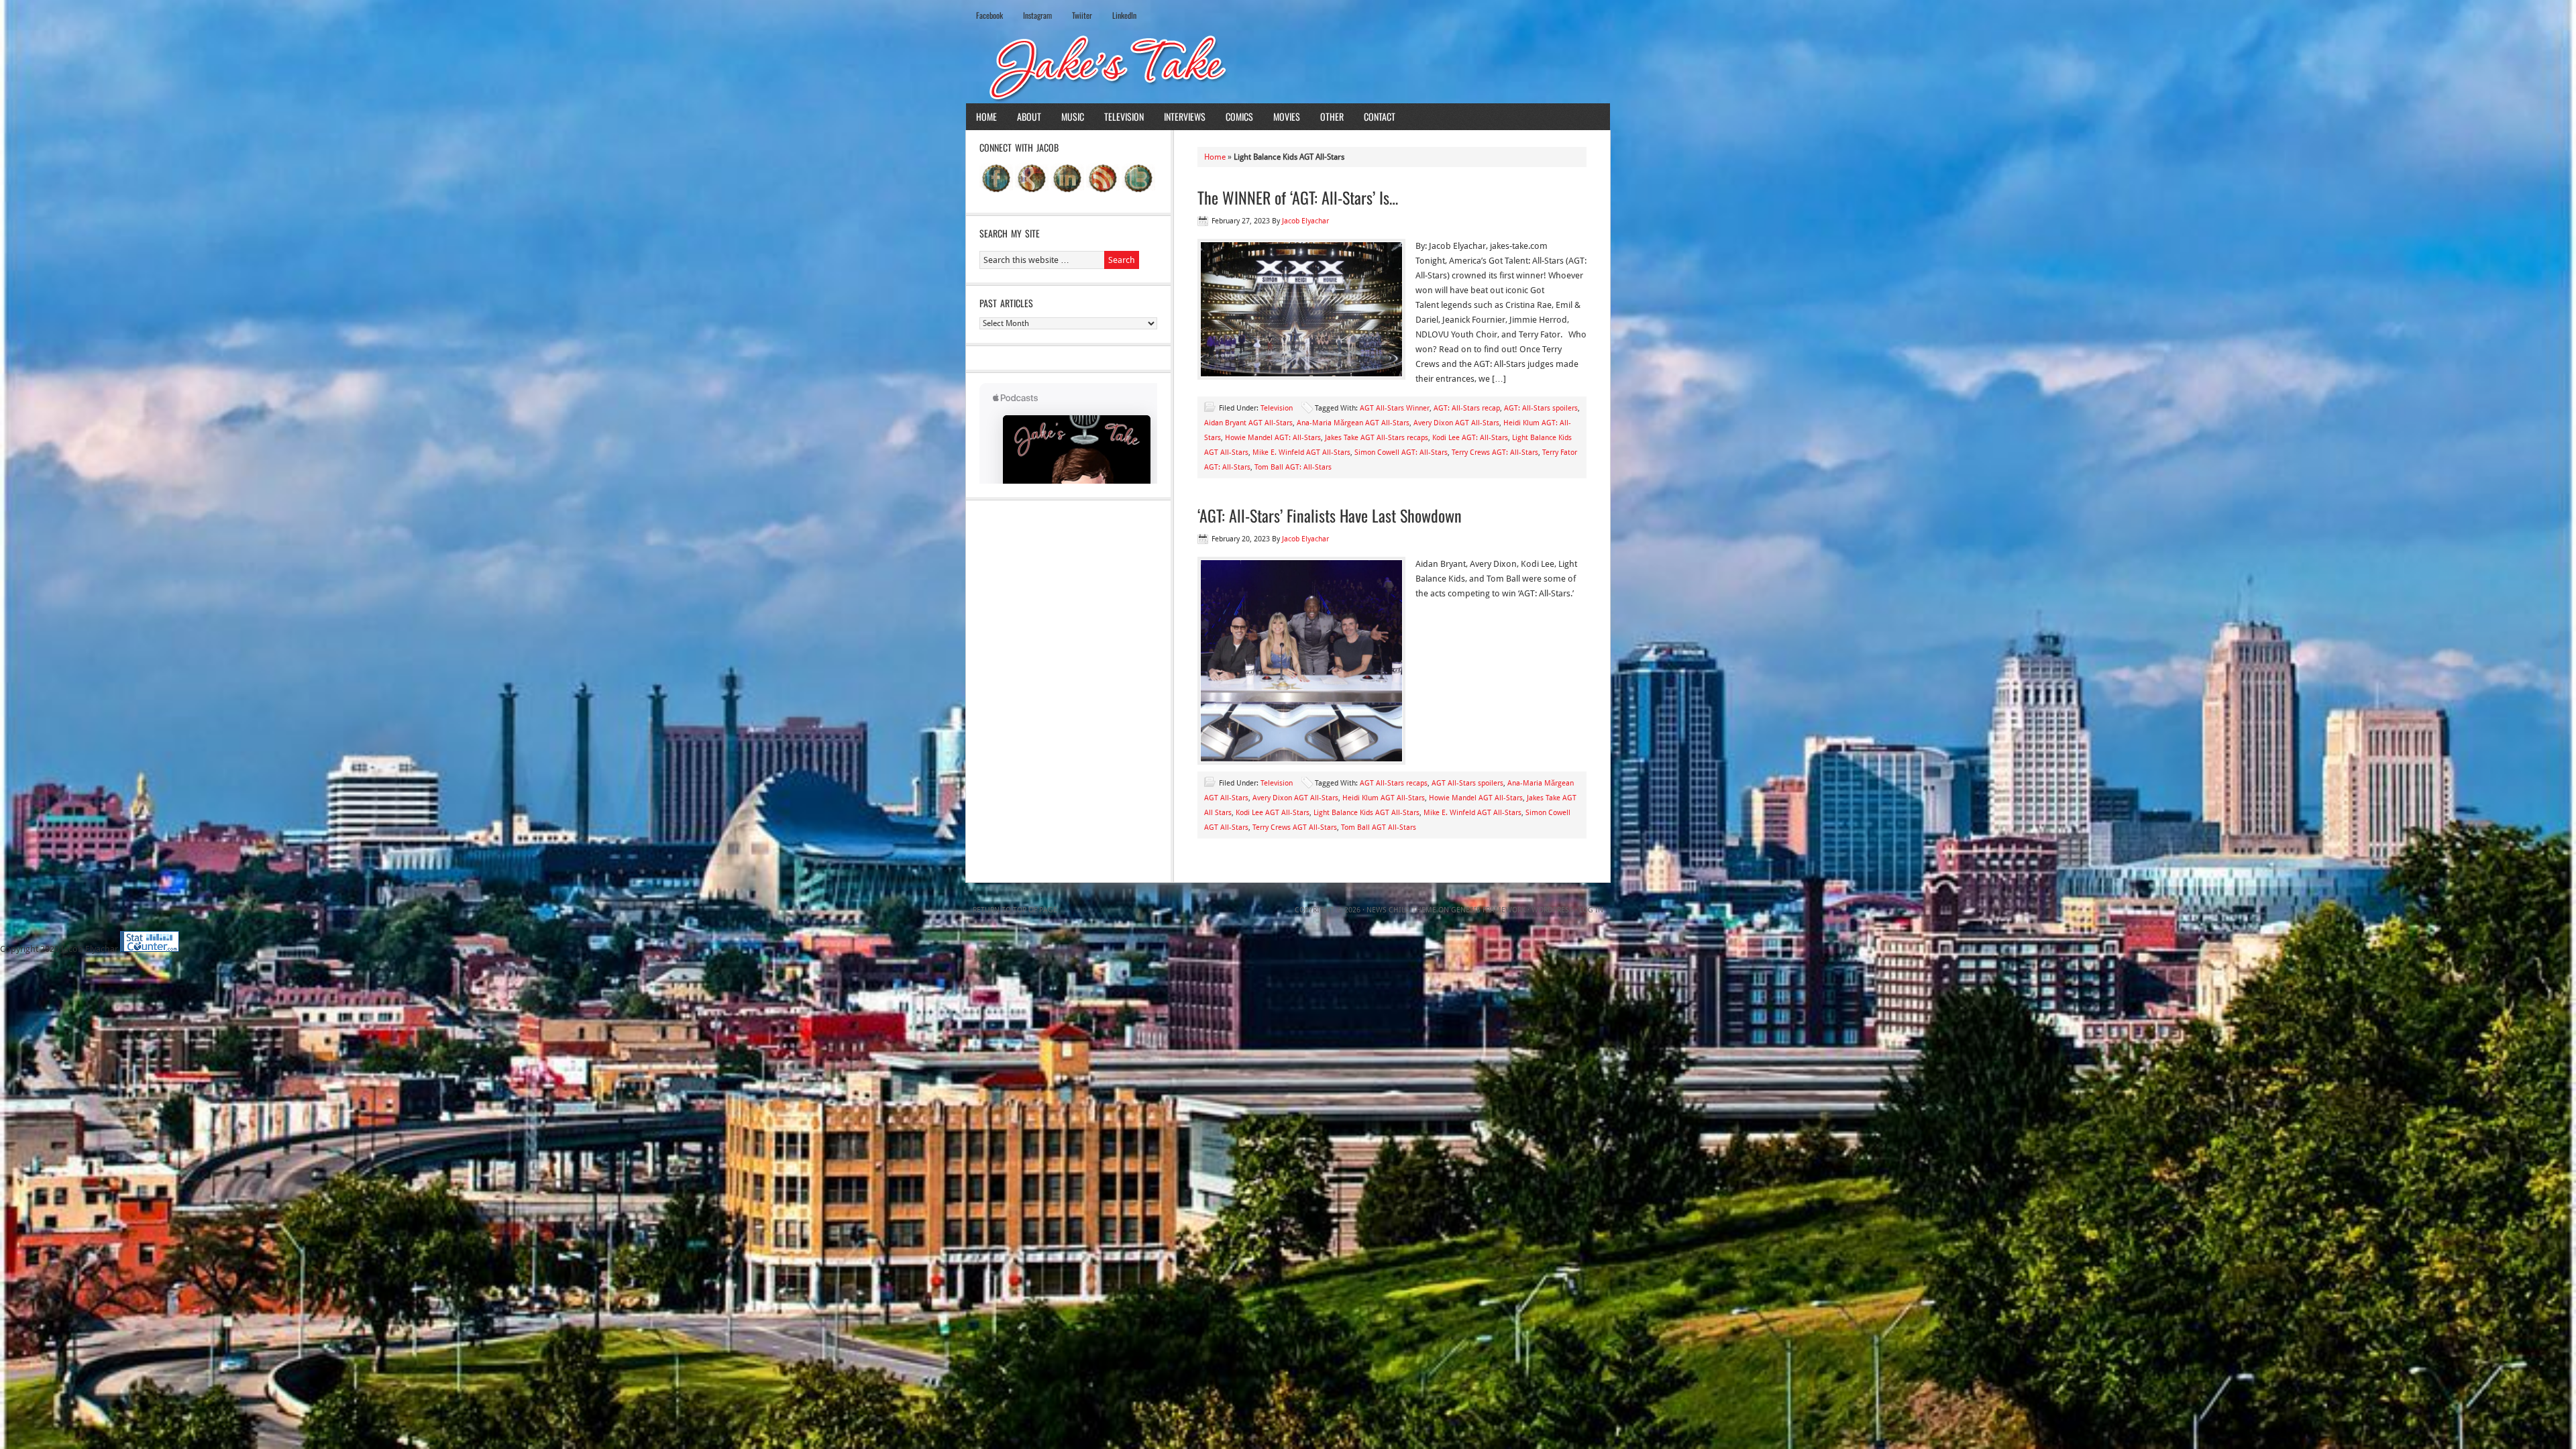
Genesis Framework (1488, 910)
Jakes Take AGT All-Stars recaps (1377, 438)
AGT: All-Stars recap (1467, 408)
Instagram (1037, 15)
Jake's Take (1288, 66)
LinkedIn (1124, 15)
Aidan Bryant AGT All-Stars (1248, 423)
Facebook (989, 15)
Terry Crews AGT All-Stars (1295, 827)
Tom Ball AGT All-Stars (1379, 827)
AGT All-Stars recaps (1394, 783)
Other (1332, 116)
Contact (1380, 116)
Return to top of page (1015, 910)
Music (1073, 116)
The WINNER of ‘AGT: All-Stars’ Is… (1298, 197)
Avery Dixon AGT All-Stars (1456, 423)
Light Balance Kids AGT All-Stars (1366, 813)
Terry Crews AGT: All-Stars (1495, 452)
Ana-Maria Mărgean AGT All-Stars (1353, 423)
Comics (1239, 116)
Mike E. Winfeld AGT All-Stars (1301, 452)
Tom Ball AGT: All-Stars (1293, 467)
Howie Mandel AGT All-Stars (1476, 798)
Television (1124, 116)
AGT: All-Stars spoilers (1541, 408)
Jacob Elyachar (1305, 221)
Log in (1591, 910)
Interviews (1185, 116)
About (1029, 116)
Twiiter (1082, 15)
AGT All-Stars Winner (1395, 408)
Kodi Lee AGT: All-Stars (1470, 438)
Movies (1287, 116)
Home (986, 116)
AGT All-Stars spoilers (1467, 783)
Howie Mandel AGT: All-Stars (1273, 438)
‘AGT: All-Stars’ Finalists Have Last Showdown (1330, 515)
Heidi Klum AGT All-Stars (1384, 798)
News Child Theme (1401, 910)
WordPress (1552, 910)
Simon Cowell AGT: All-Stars (1401, 452)
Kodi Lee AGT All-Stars (1273, 813)
